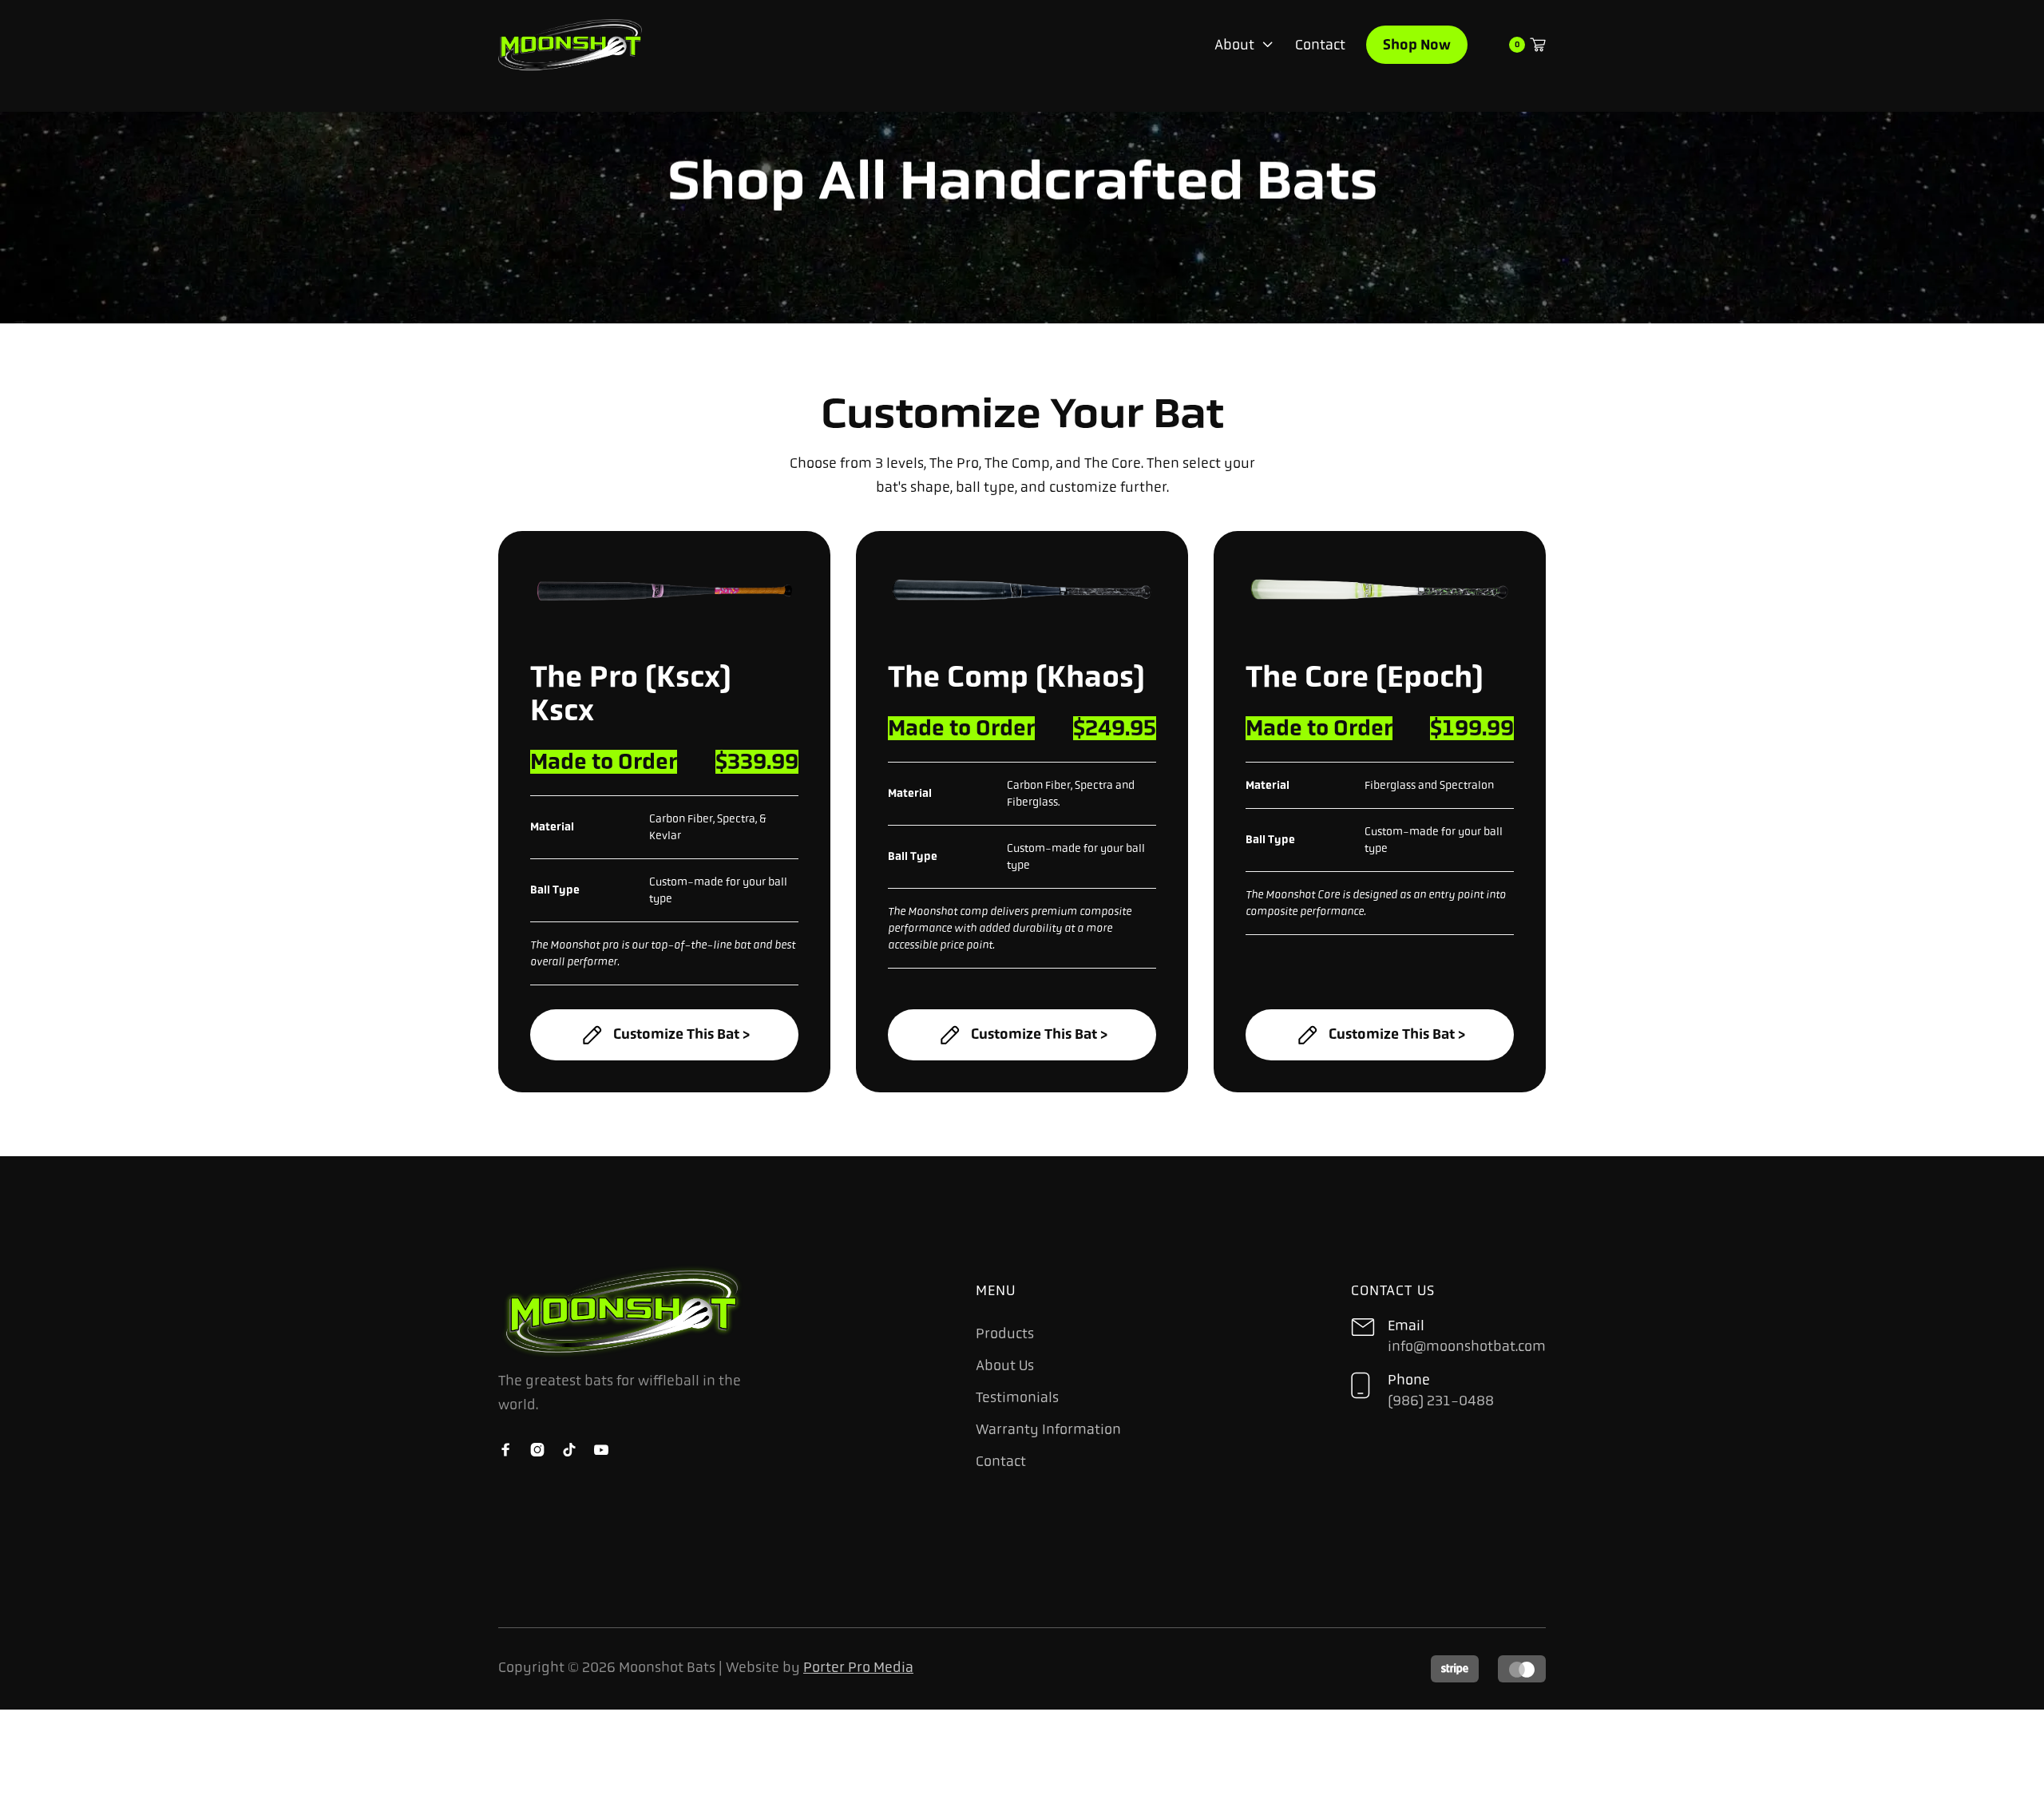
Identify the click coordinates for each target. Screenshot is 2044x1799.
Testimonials (1017, 1397)
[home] (570, 45)
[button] (1244, 45)
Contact (1320, 45)
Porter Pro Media (858, 1667)
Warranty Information (1048, 1429)
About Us (1005, 1365)
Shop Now (1417, 45)
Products (1005, 1333)
